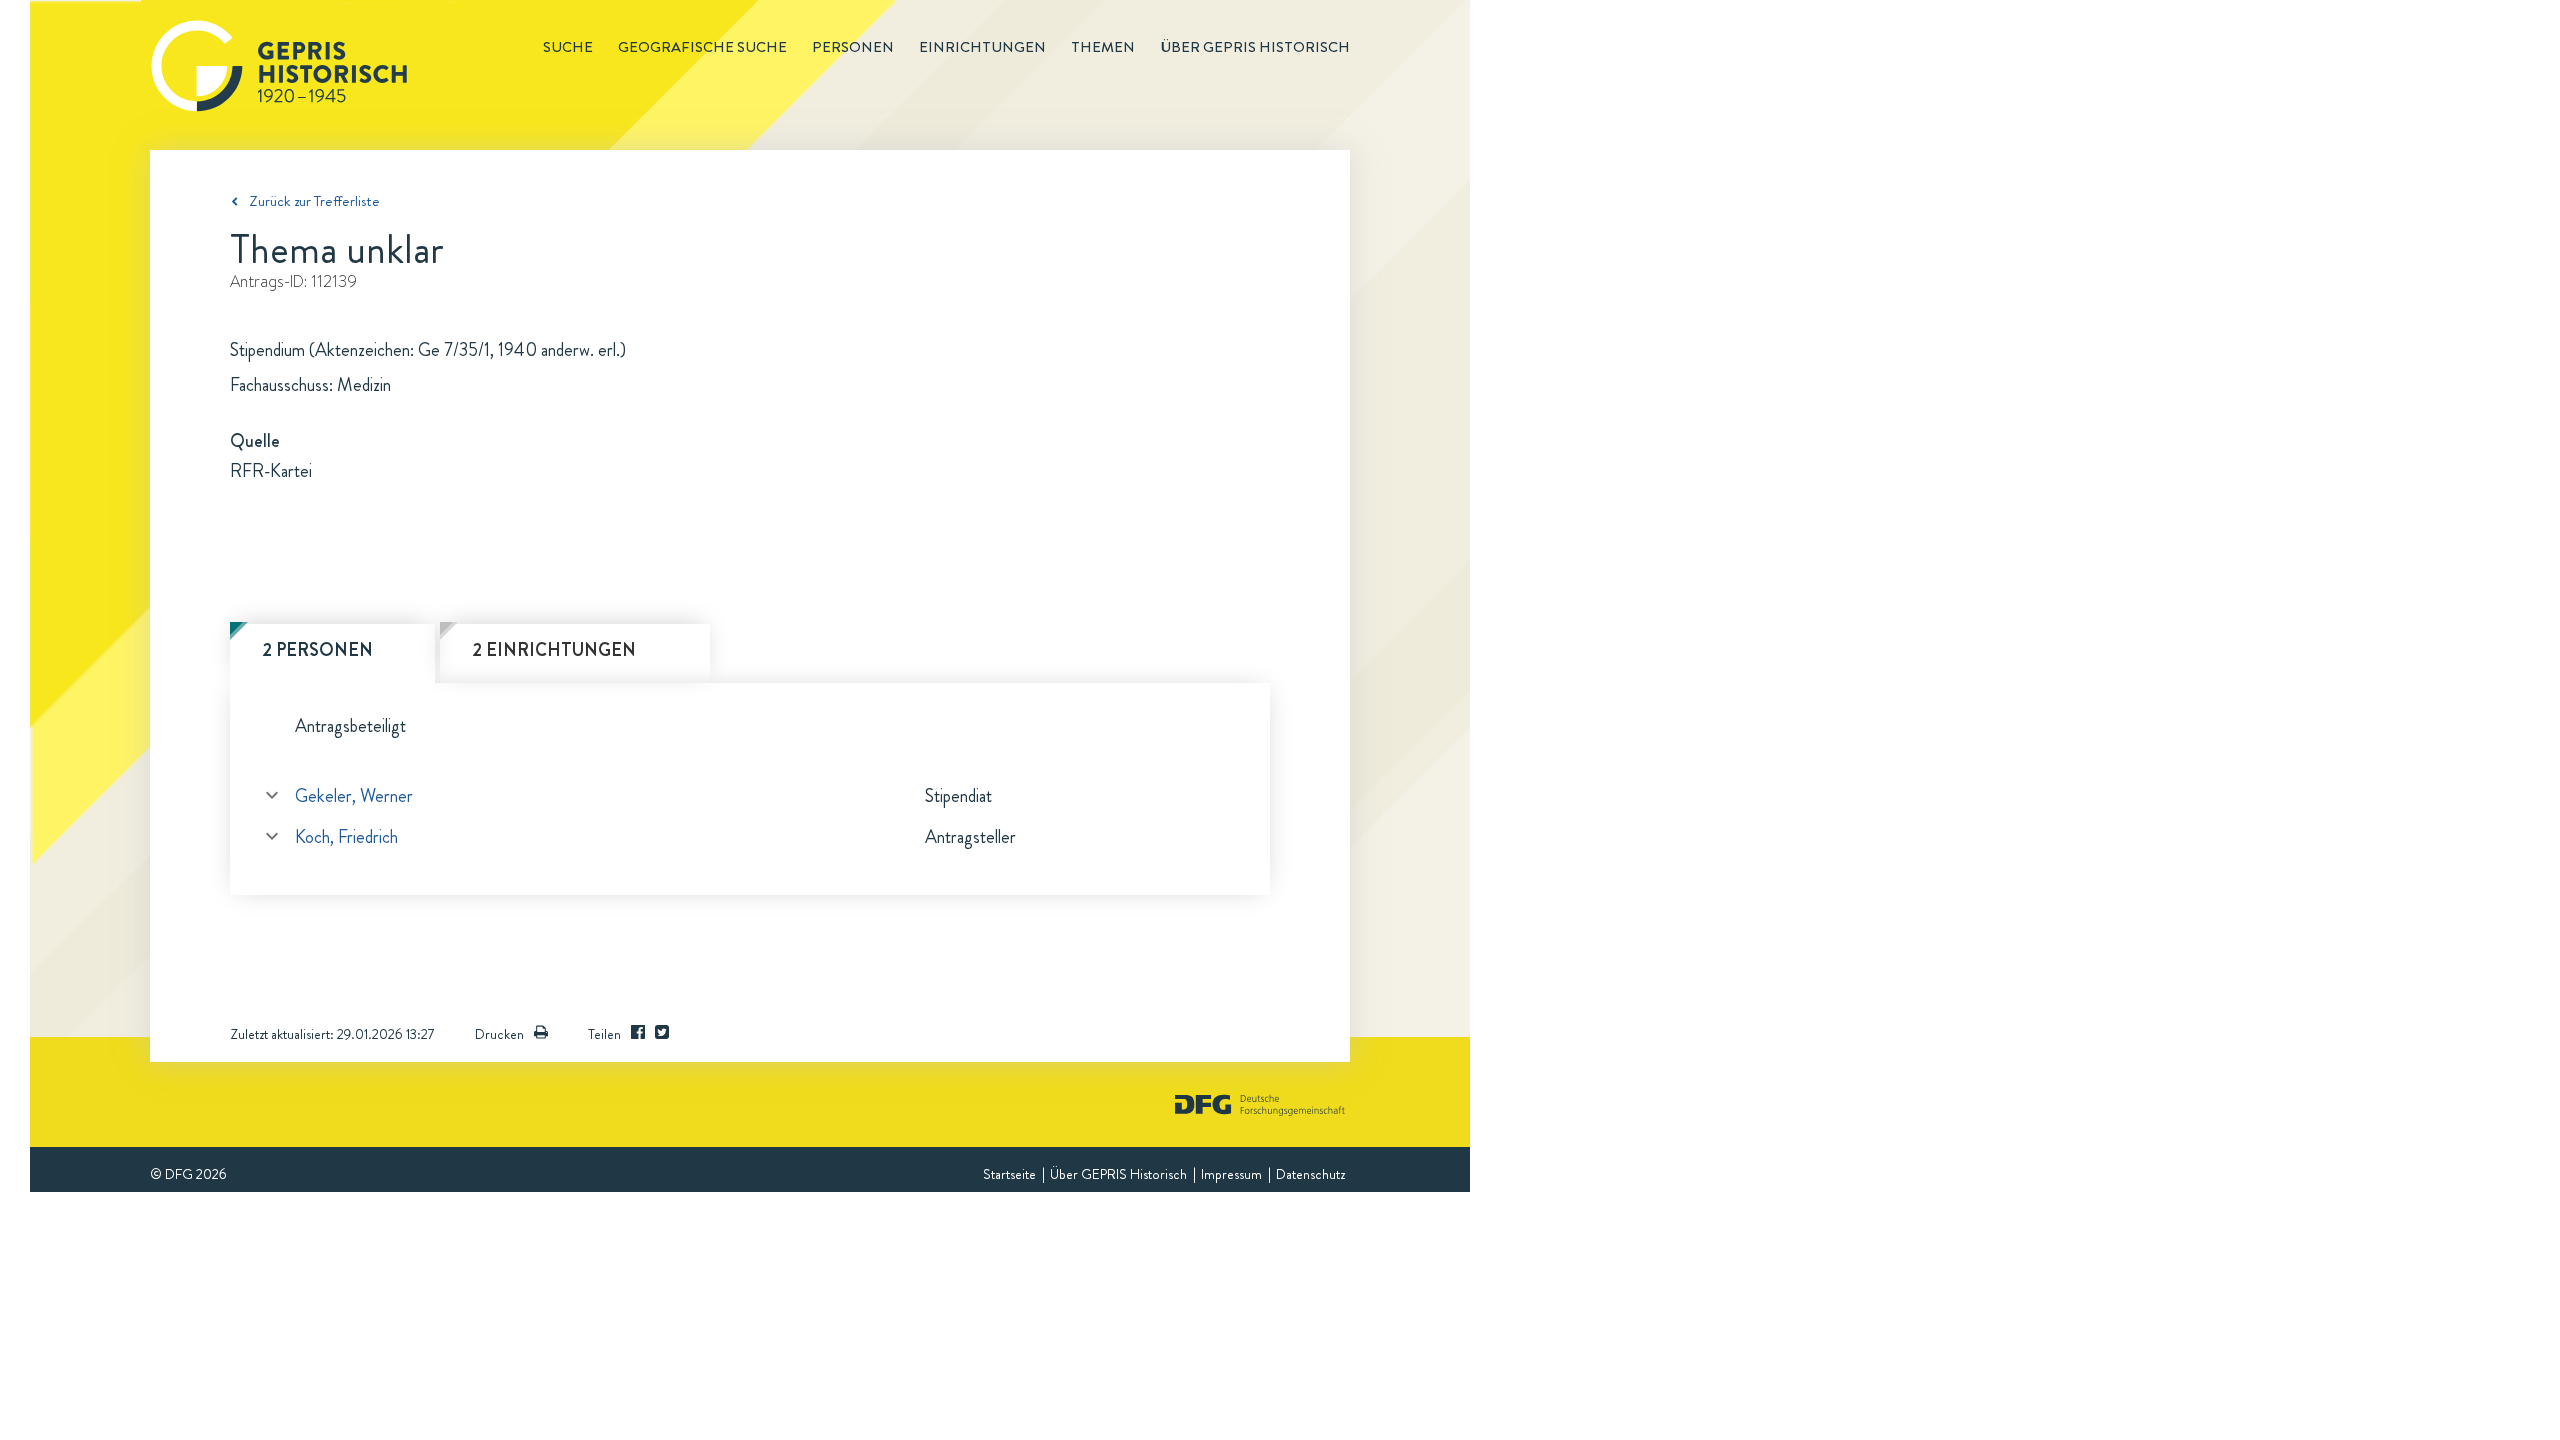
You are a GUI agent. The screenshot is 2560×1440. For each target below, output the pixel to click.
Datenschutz (1310, 1174)
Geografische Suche (702, 47)
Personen (853, 47)
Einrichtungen (982, 47)
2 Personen (317, 650)
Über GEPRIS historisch (1255, 47)
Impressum (1231, 1174)
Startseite (1009, 1174)
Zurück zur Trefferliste (314, 201)
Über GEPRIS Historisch (1118, 1174)
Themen (1103, 47)
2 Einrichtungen (554, 650)
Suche (568, 47)
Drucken (499, 1034)
